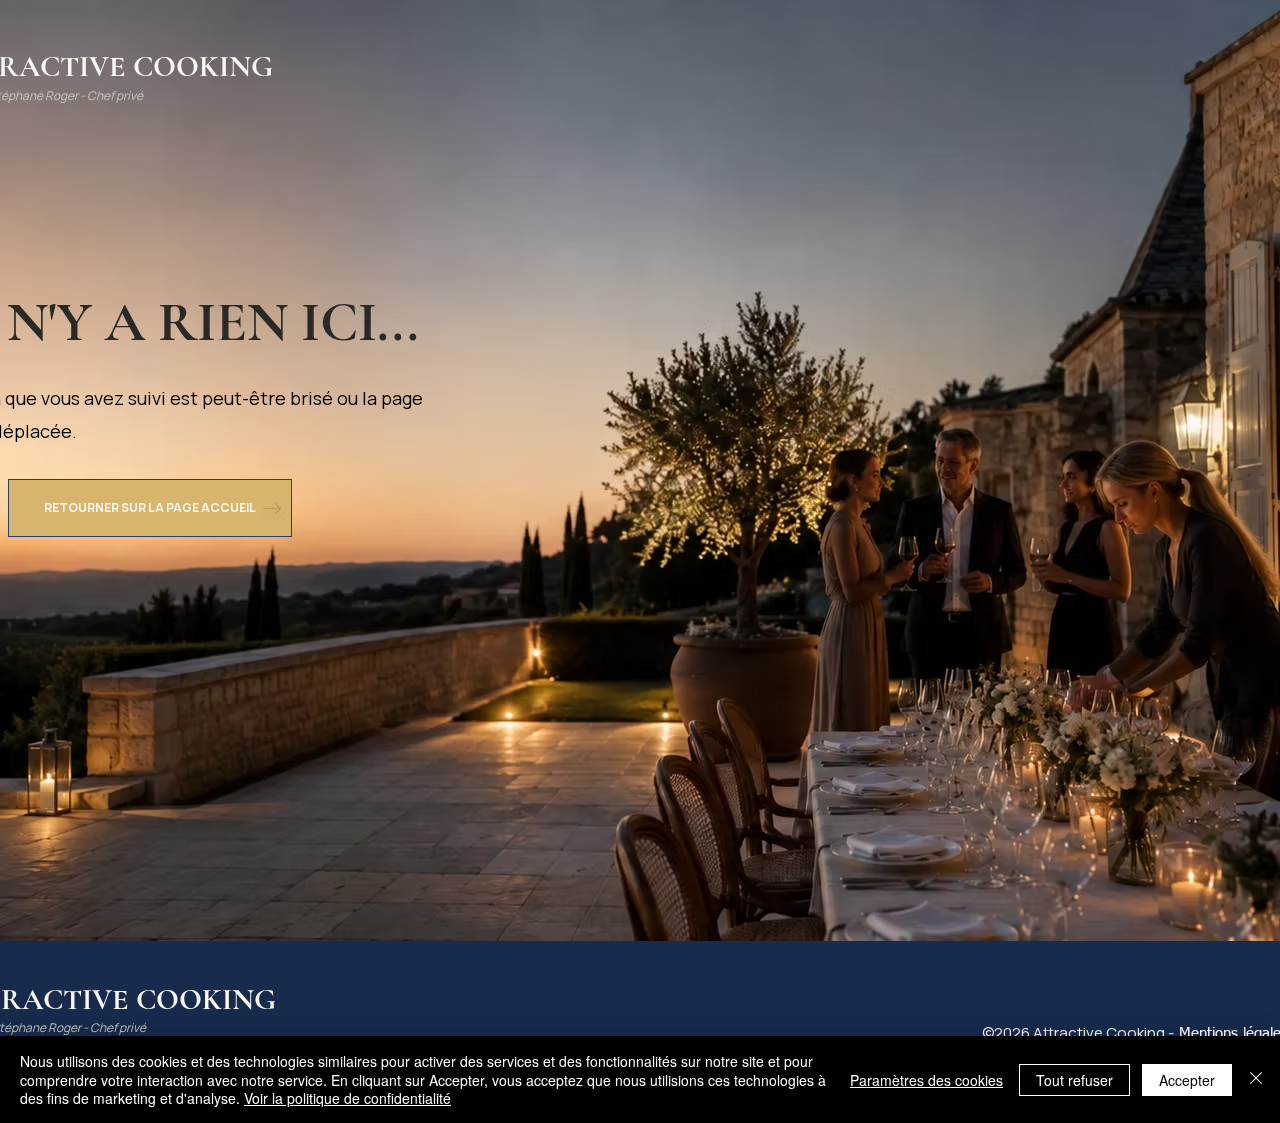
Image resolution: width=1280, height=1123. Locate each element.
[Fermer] (1256, 1079)
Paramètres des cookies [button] (926, 1080)
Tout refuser (1074, 1080)
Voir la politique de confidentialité (347, 1098)
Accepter (1187, 1080)
